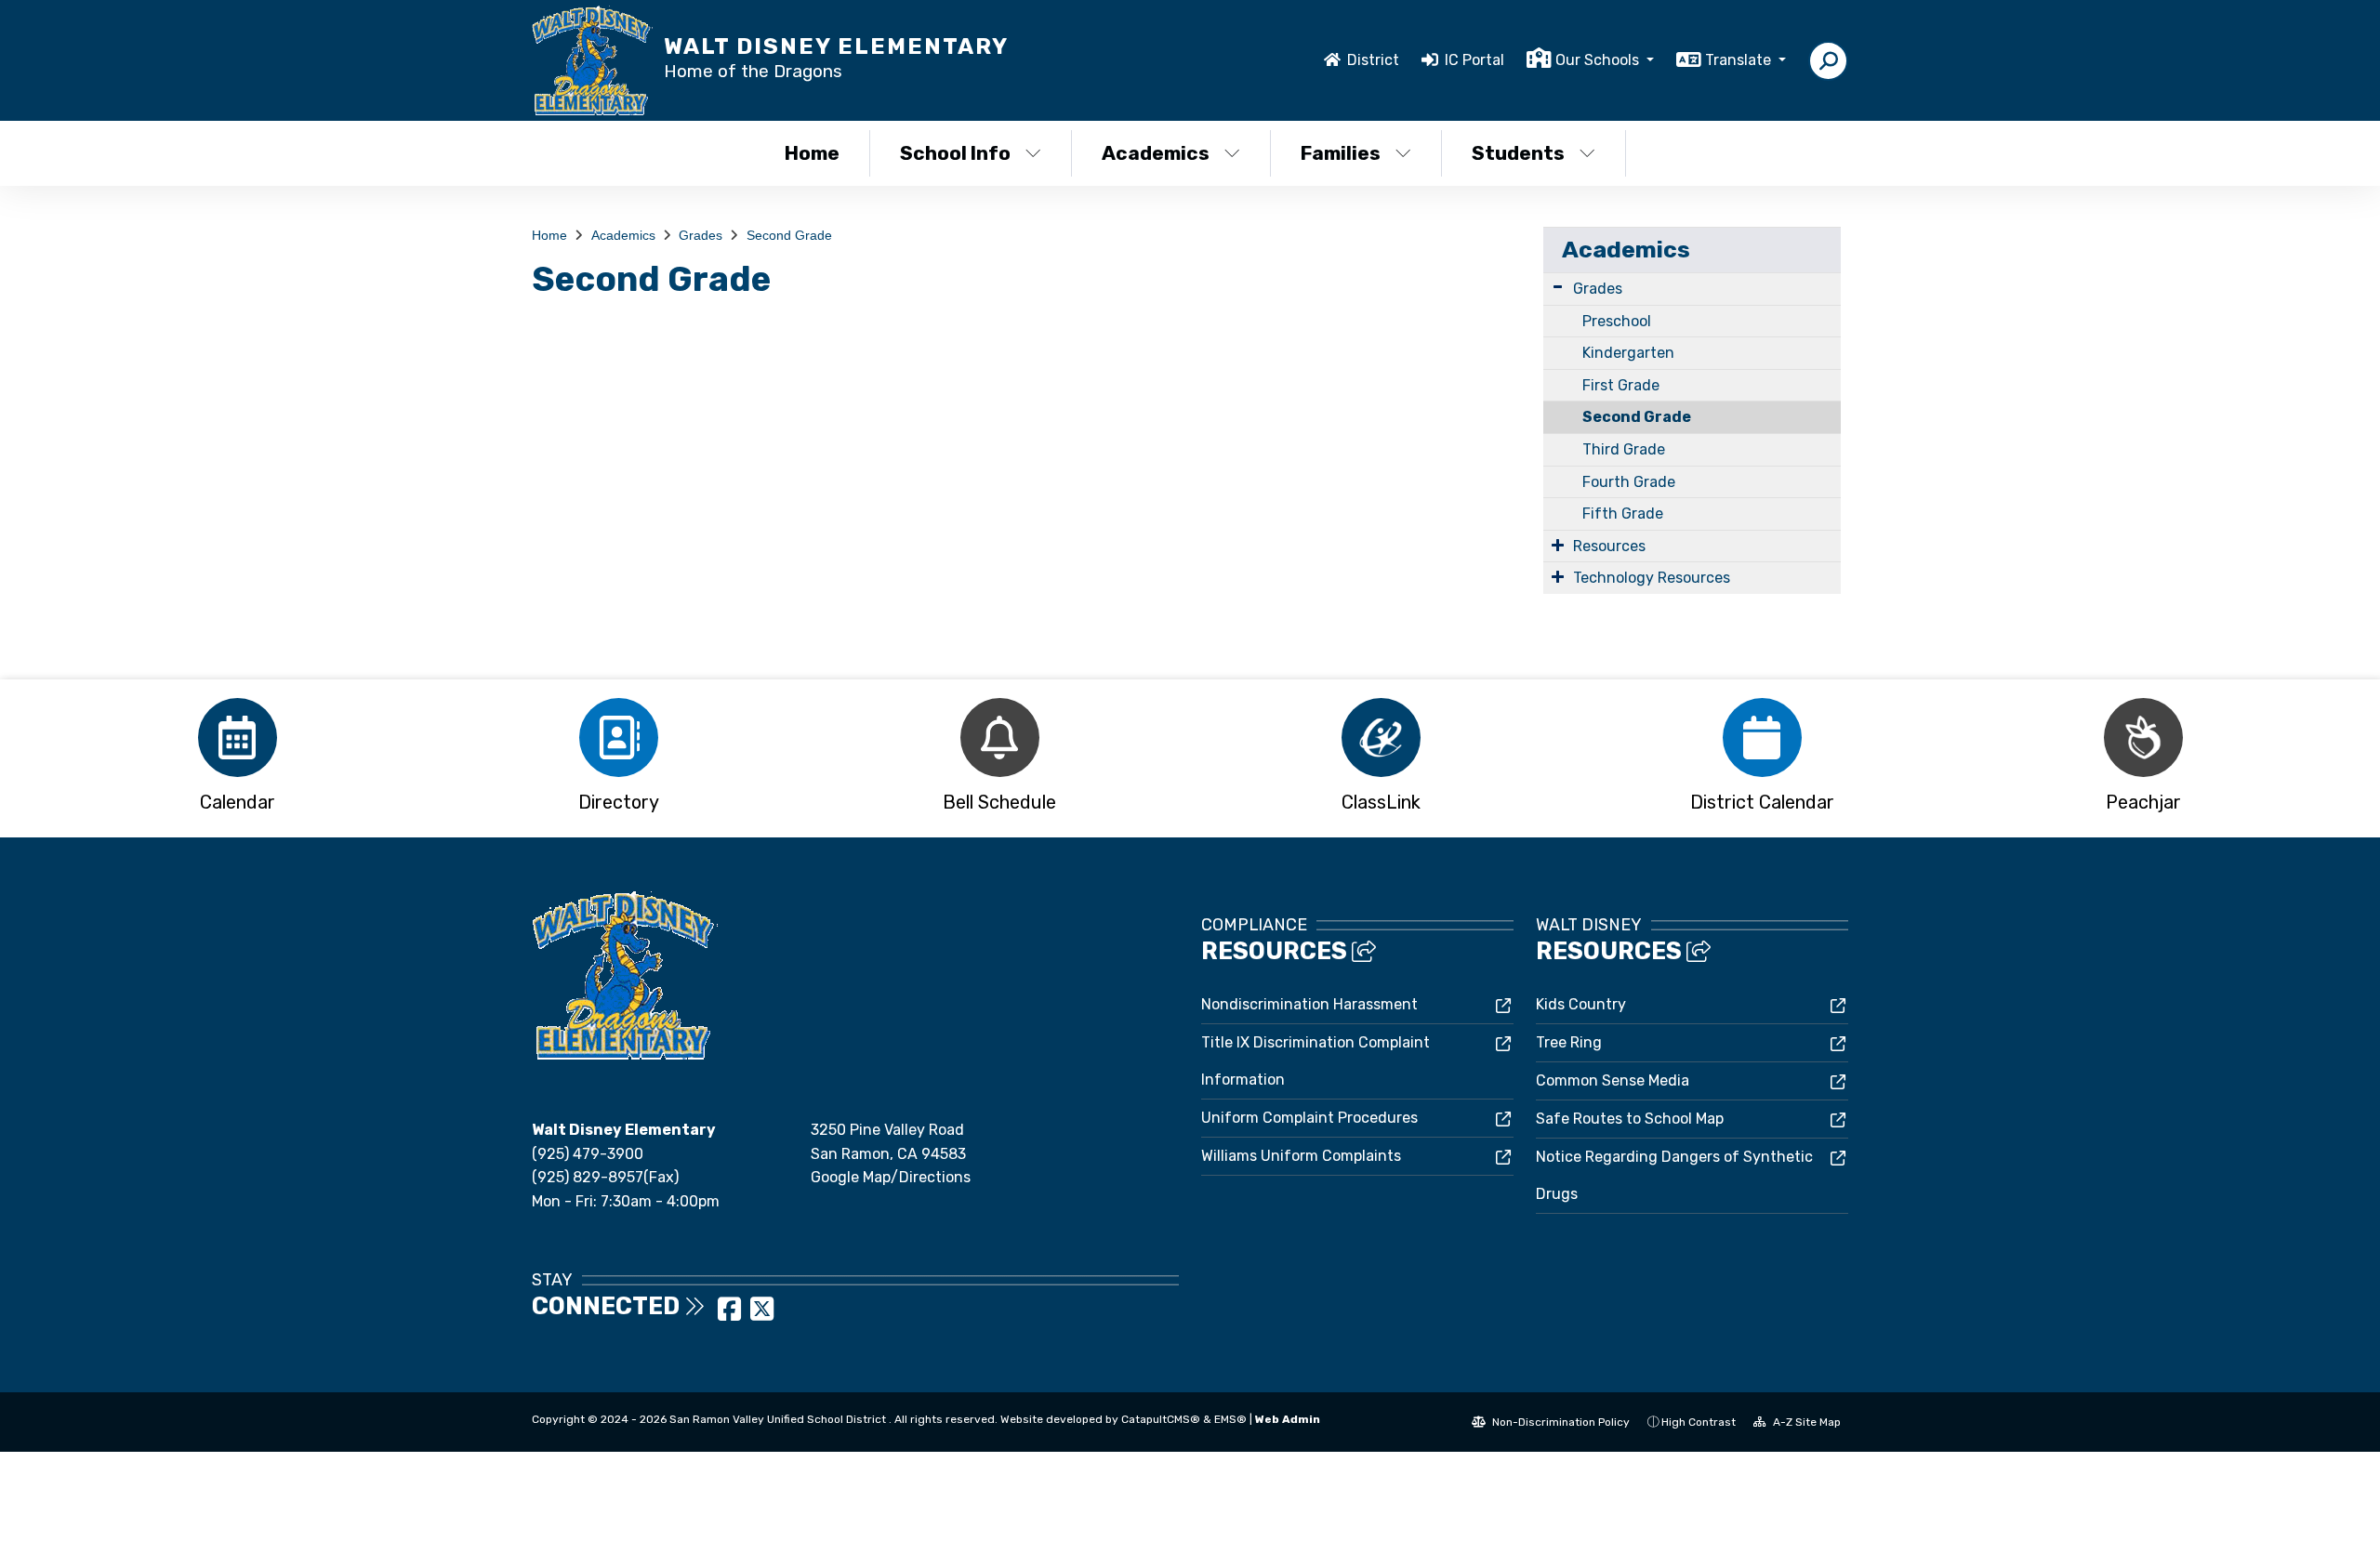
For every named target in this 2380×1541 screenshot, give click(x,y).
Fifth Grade (1623, 514)
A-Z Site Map (1805, 1422)
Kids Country (1581, 1004)
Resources (1609, 546)
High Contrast (1699, 1422)
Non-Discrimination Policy (1560, 1422)
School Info (955, 153)
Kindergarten (1628, 353)
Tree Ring (1569, 1042)
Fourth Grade (1629, 482)
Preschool (1617, 321)
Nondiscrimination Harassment (1309, 1004)
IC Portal (1474, 60)
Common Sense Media (1613, 1080)
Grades (701, 235)
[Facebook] (731, 1315)
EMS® (1230, 1419)
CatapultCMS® (1161, 1419)
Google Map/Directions (891, 1177)
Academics (1156, 153)
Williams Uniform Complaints (1301, 1156)
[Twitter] (762, 1315)
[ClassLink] (1381, 738)
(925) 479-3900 (588, 1154)
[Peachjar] (2143, 738)
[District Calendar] (1762, 738)
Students (1518, 153)
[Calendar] (237, 738)
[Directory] (618, 738)
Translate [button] (1740, 60)
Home (812, 153)
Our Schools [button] (1599, 60)
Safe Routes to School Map (1630, 1119)
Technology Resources (1652, 578)
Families (1341, 153)
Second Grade (789, 235)
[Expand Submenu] (1558, 287)
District (1373, 60)
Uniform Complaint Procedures (1309, 1118)
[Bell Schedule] (999, 738)
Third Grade (1624, 449)
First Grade (1621, 385)
